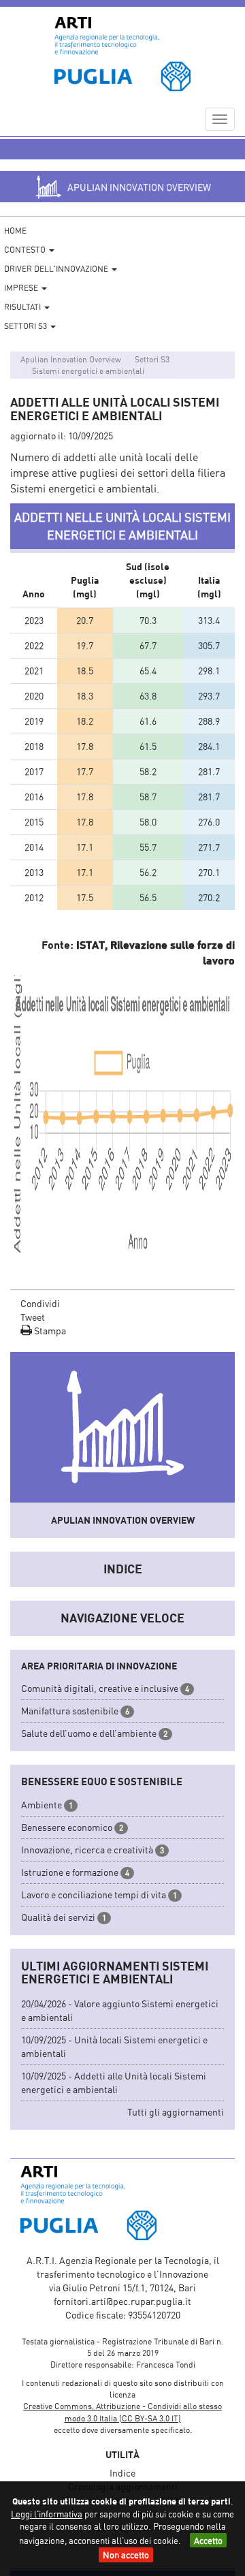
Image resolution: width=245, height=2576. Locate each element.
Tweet (33, 1317)
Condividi (40, 1303)
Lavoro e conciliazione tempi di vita (94, 1895)
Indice (123, 1569)
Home (15, 231)
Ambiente (42, 1805)
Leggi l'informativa (47, 2514)
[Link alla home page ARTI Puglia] (122, 54)
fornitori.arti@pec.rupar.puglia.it (122, 2301)
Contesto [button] (26, 250)
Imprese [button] (22, 288)
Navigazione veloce (122, 1618)
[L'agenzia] (122, 2203)
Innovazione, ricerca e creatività (87, 1850)
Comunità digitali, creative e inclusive (100, 1688)
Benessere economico (67, 1827)
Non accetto (126, 2555)
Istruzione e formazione (70, 1872)
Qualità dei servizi (58, 1917)
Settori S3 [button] (27, 326)
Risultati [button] (23, 307)
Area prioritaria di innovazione (99, 1666)
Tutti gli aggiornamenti (176, 2112)
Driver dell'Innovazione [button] (57, 269)
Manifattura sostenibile (70, 1711)
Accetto (208, 2541)
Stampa (49, 1331)
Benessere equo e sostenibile (102, 1781)
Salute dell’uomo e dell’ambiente (89, 1733)
